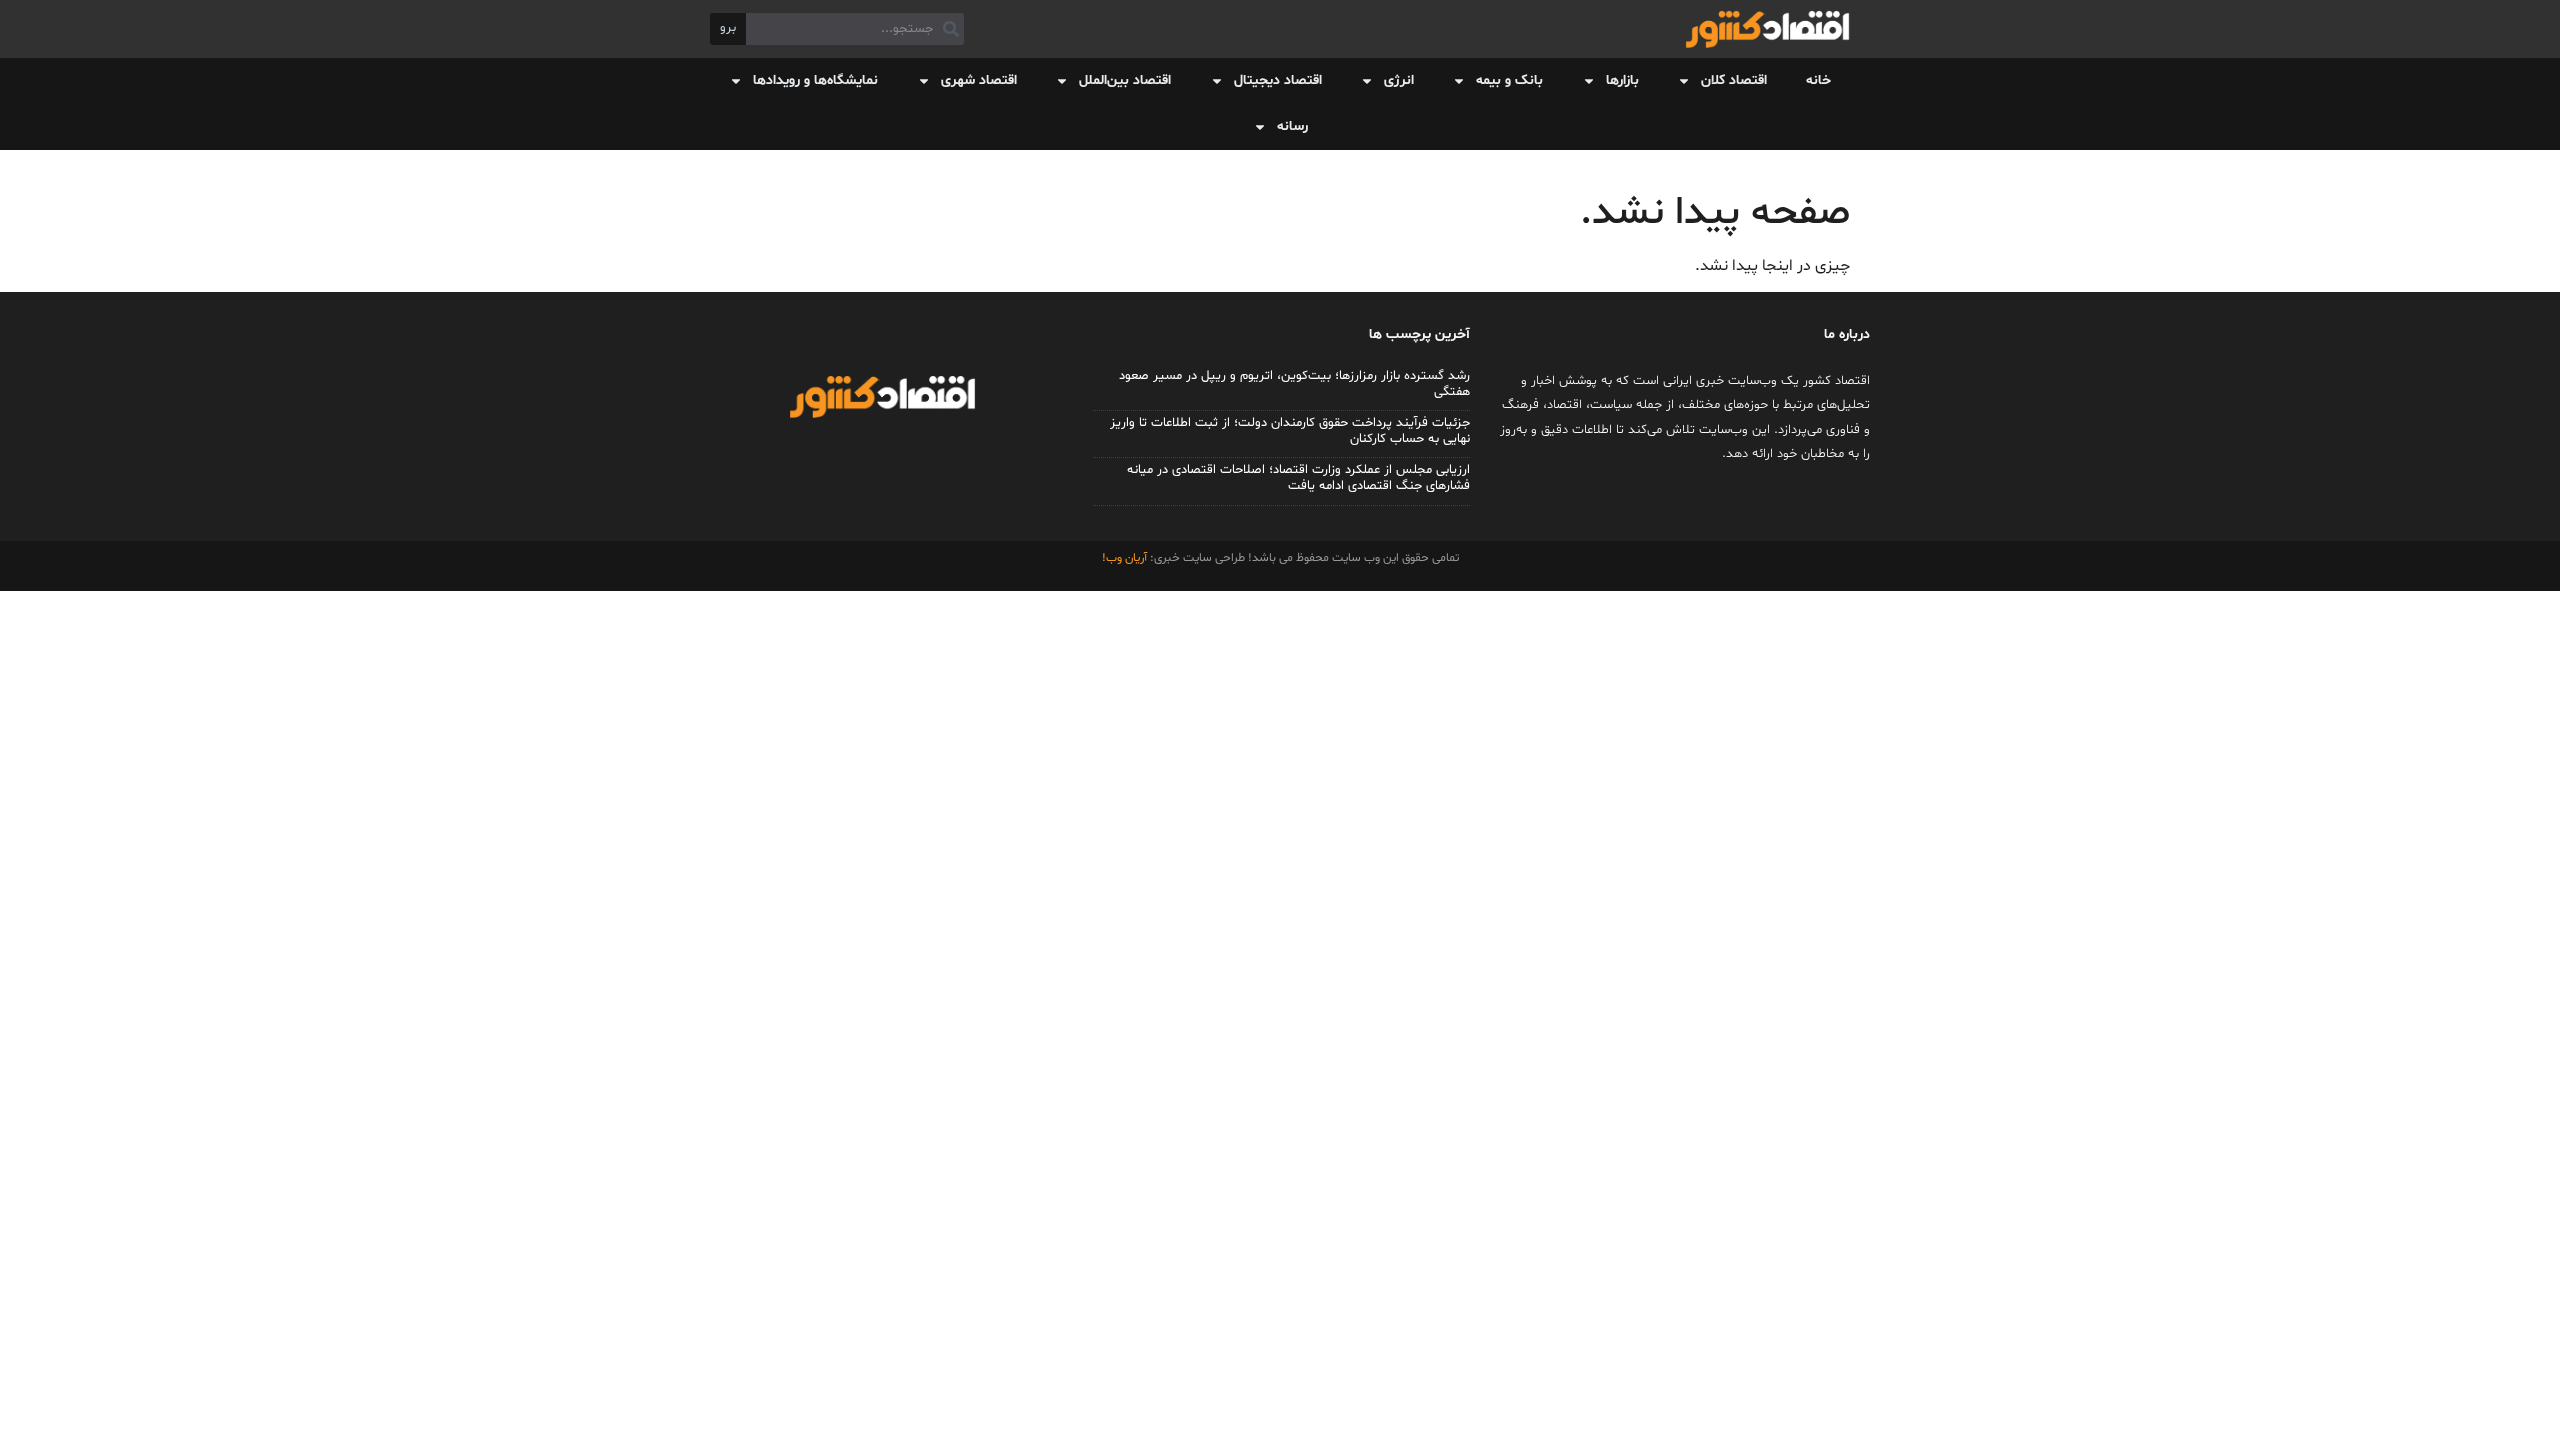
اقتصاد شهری (979, 80)
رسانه (1292, 126)
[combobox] (855, 29)
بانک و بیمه (1509, 80)
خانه (1818, 80)
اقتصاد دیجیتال (1278, 80)
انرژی (1399, 80)
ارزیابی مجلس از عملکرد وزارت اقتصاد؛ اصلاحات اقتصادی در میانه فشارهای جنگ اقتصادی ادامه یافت (1298, 478)
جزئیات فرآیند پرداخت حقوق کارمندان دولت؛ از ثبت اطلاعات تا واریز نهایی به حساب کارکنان (1290, 431)
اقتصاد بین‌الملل (1125, 80)
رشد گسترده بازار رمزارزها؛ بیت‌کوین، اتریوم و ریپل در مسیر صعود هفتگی (1294, 384)
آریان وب (1126, 558)
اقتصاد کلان (1734, 80)
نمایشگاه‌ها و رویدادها (815, 80)
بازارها (1622, 80)
